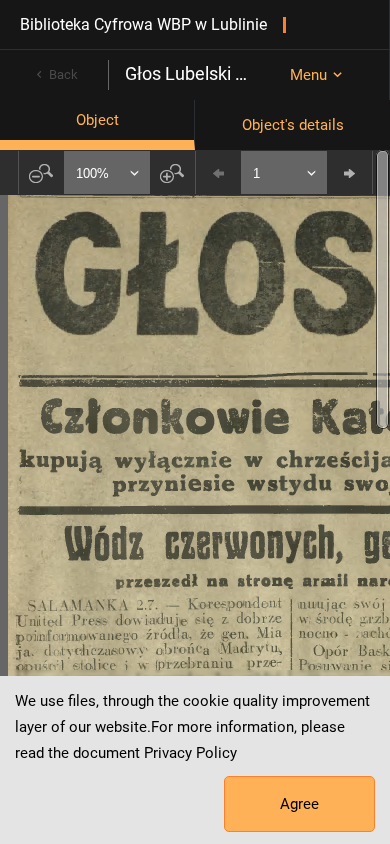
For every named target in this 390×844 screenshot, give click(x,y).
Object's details (293, 125)
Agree (299, 804)
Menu (308, 75)
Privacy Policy (190, 753)
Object (97, 120)
